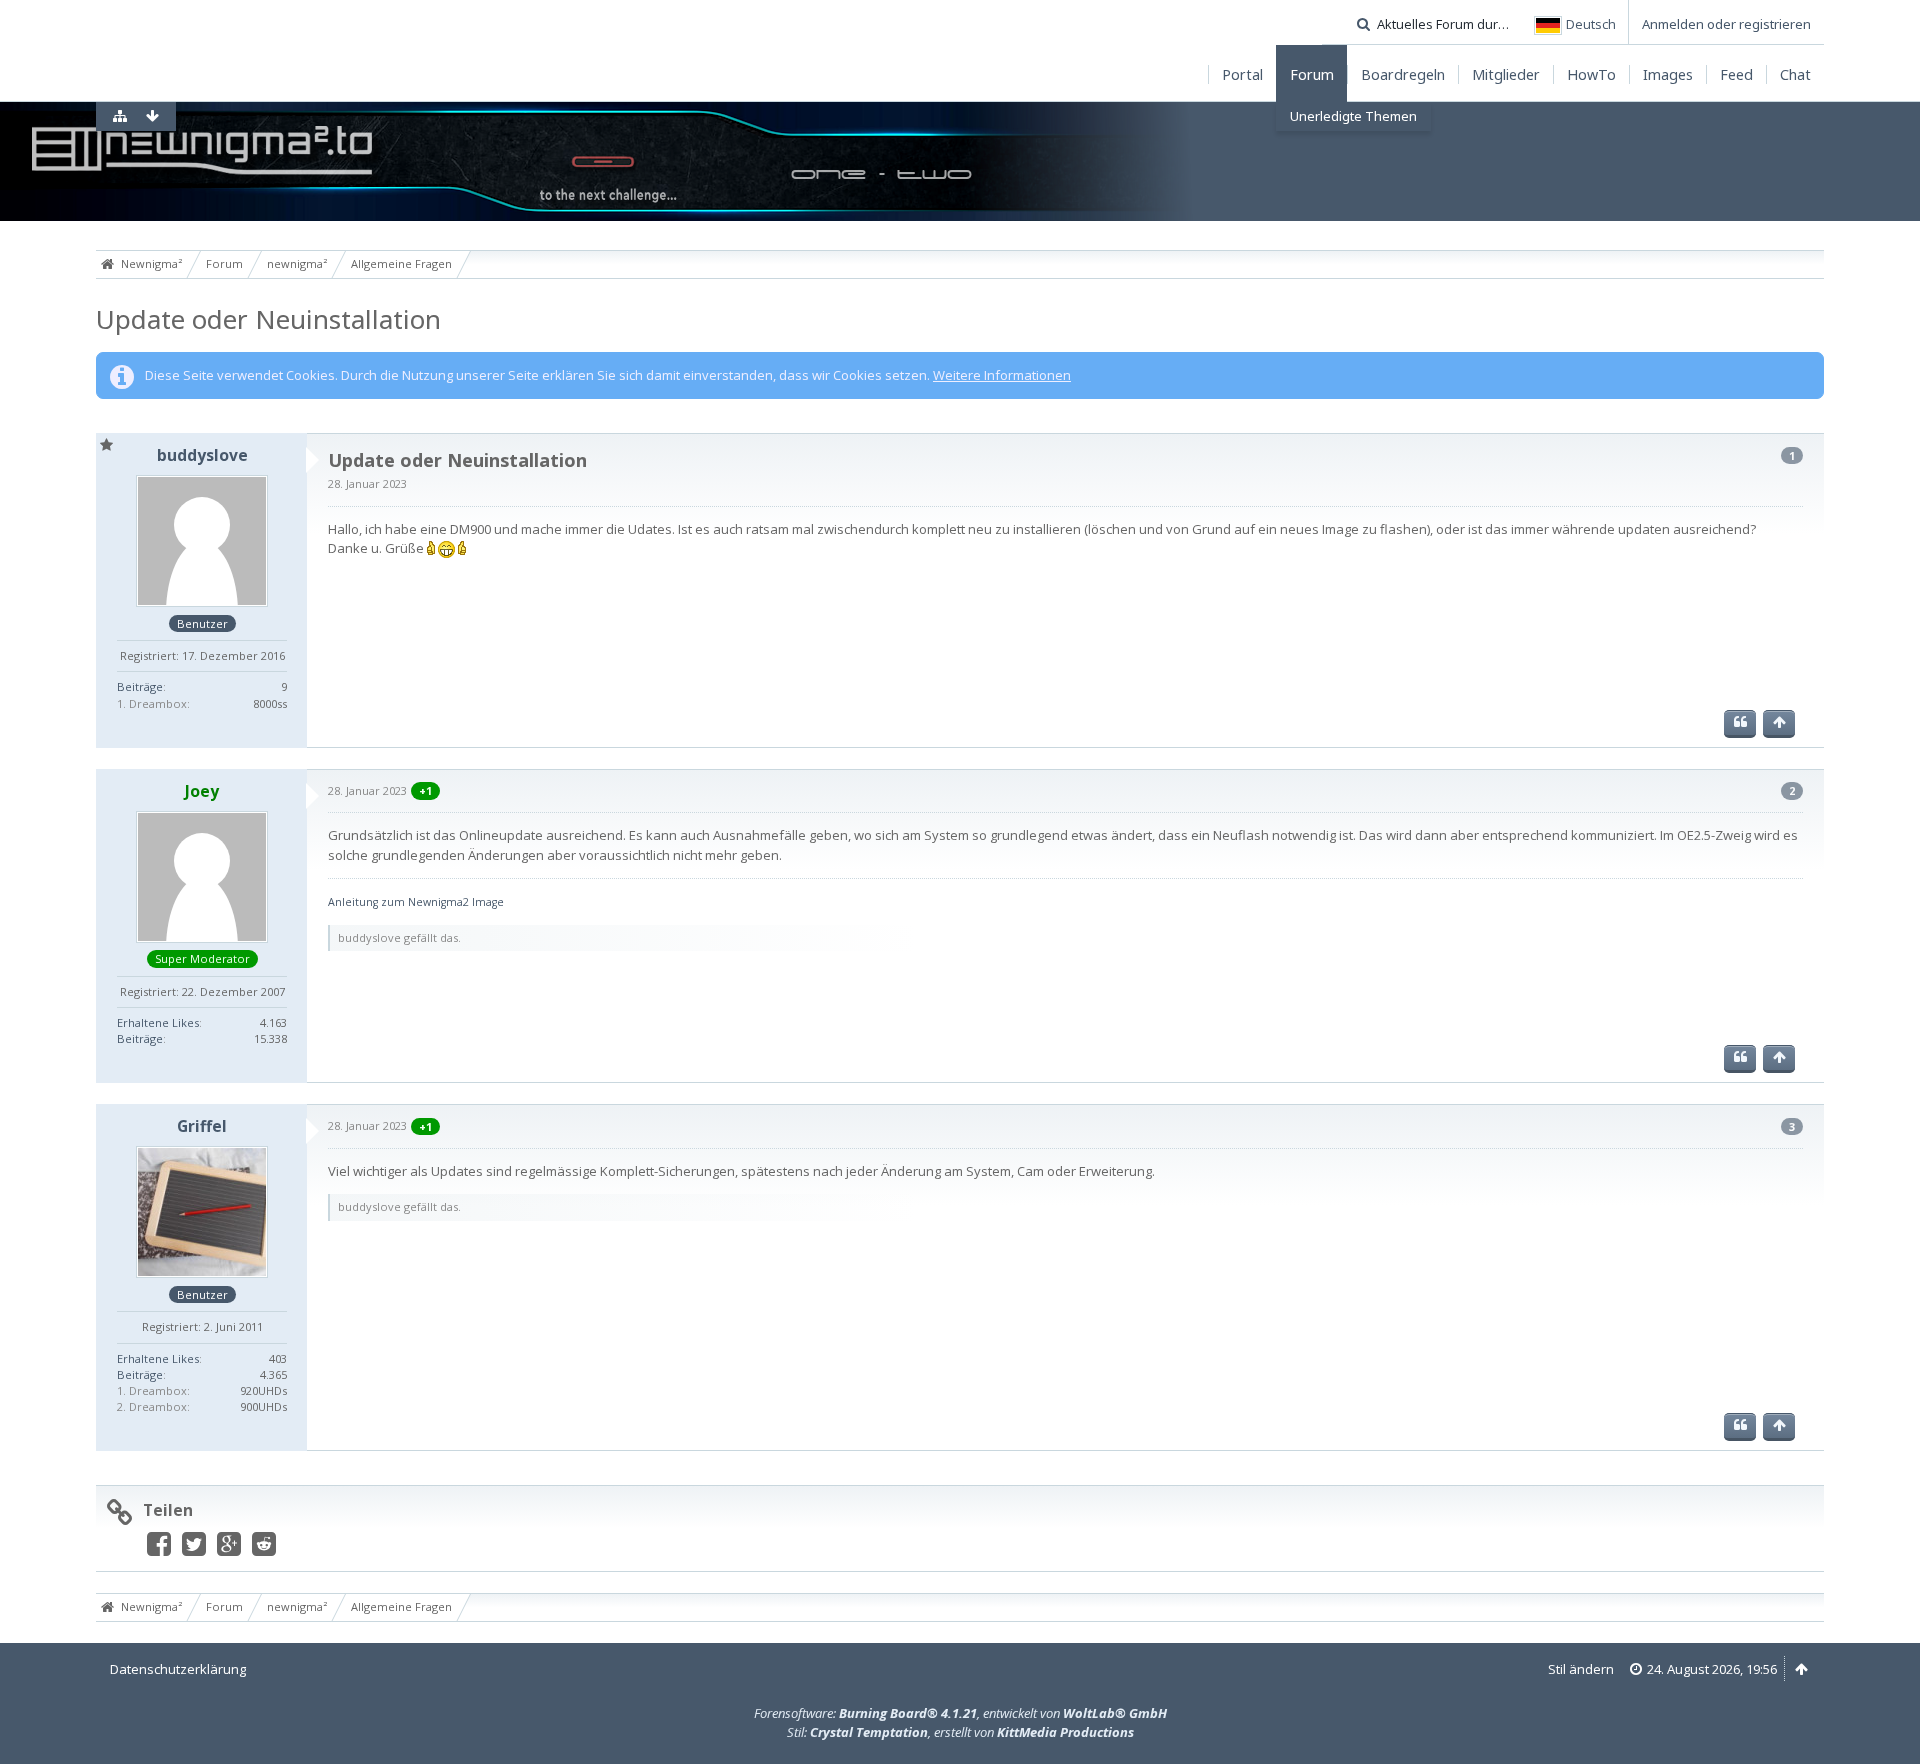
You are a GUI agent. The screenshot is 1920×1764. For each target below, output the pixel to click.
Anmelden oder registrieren (1726, 24)
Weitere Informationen (1002, 375)
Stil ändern (1581, 1669)
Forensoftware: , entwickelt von (960, 1713)
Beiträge (140, 686)
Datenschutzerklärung (178, 1669)
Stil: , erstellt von (960, 1732)
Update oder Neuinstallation (268, 319)
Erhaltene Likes (158, 1022)
